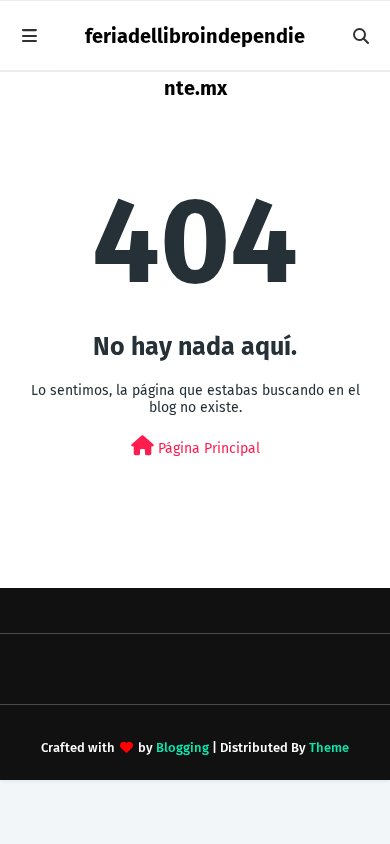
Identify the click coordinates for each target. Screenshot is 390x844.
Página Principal (207, 448)
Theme (329, 747)
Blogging (182, 747)
